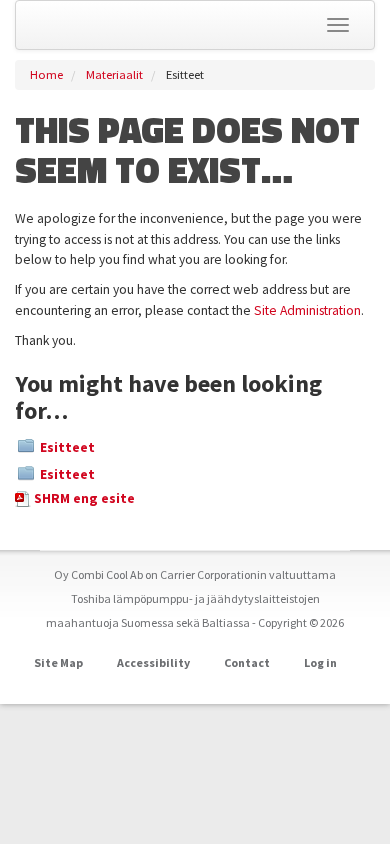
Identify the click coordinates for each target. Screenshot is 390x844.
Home (46, 74)
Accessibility (153, 662)
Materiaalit (114, 74)
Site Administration (307, 310)
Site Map (58, 662)
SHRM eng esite (84, 498)
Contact (247, 662)
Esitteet (67, 447)
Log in (320, 662)
